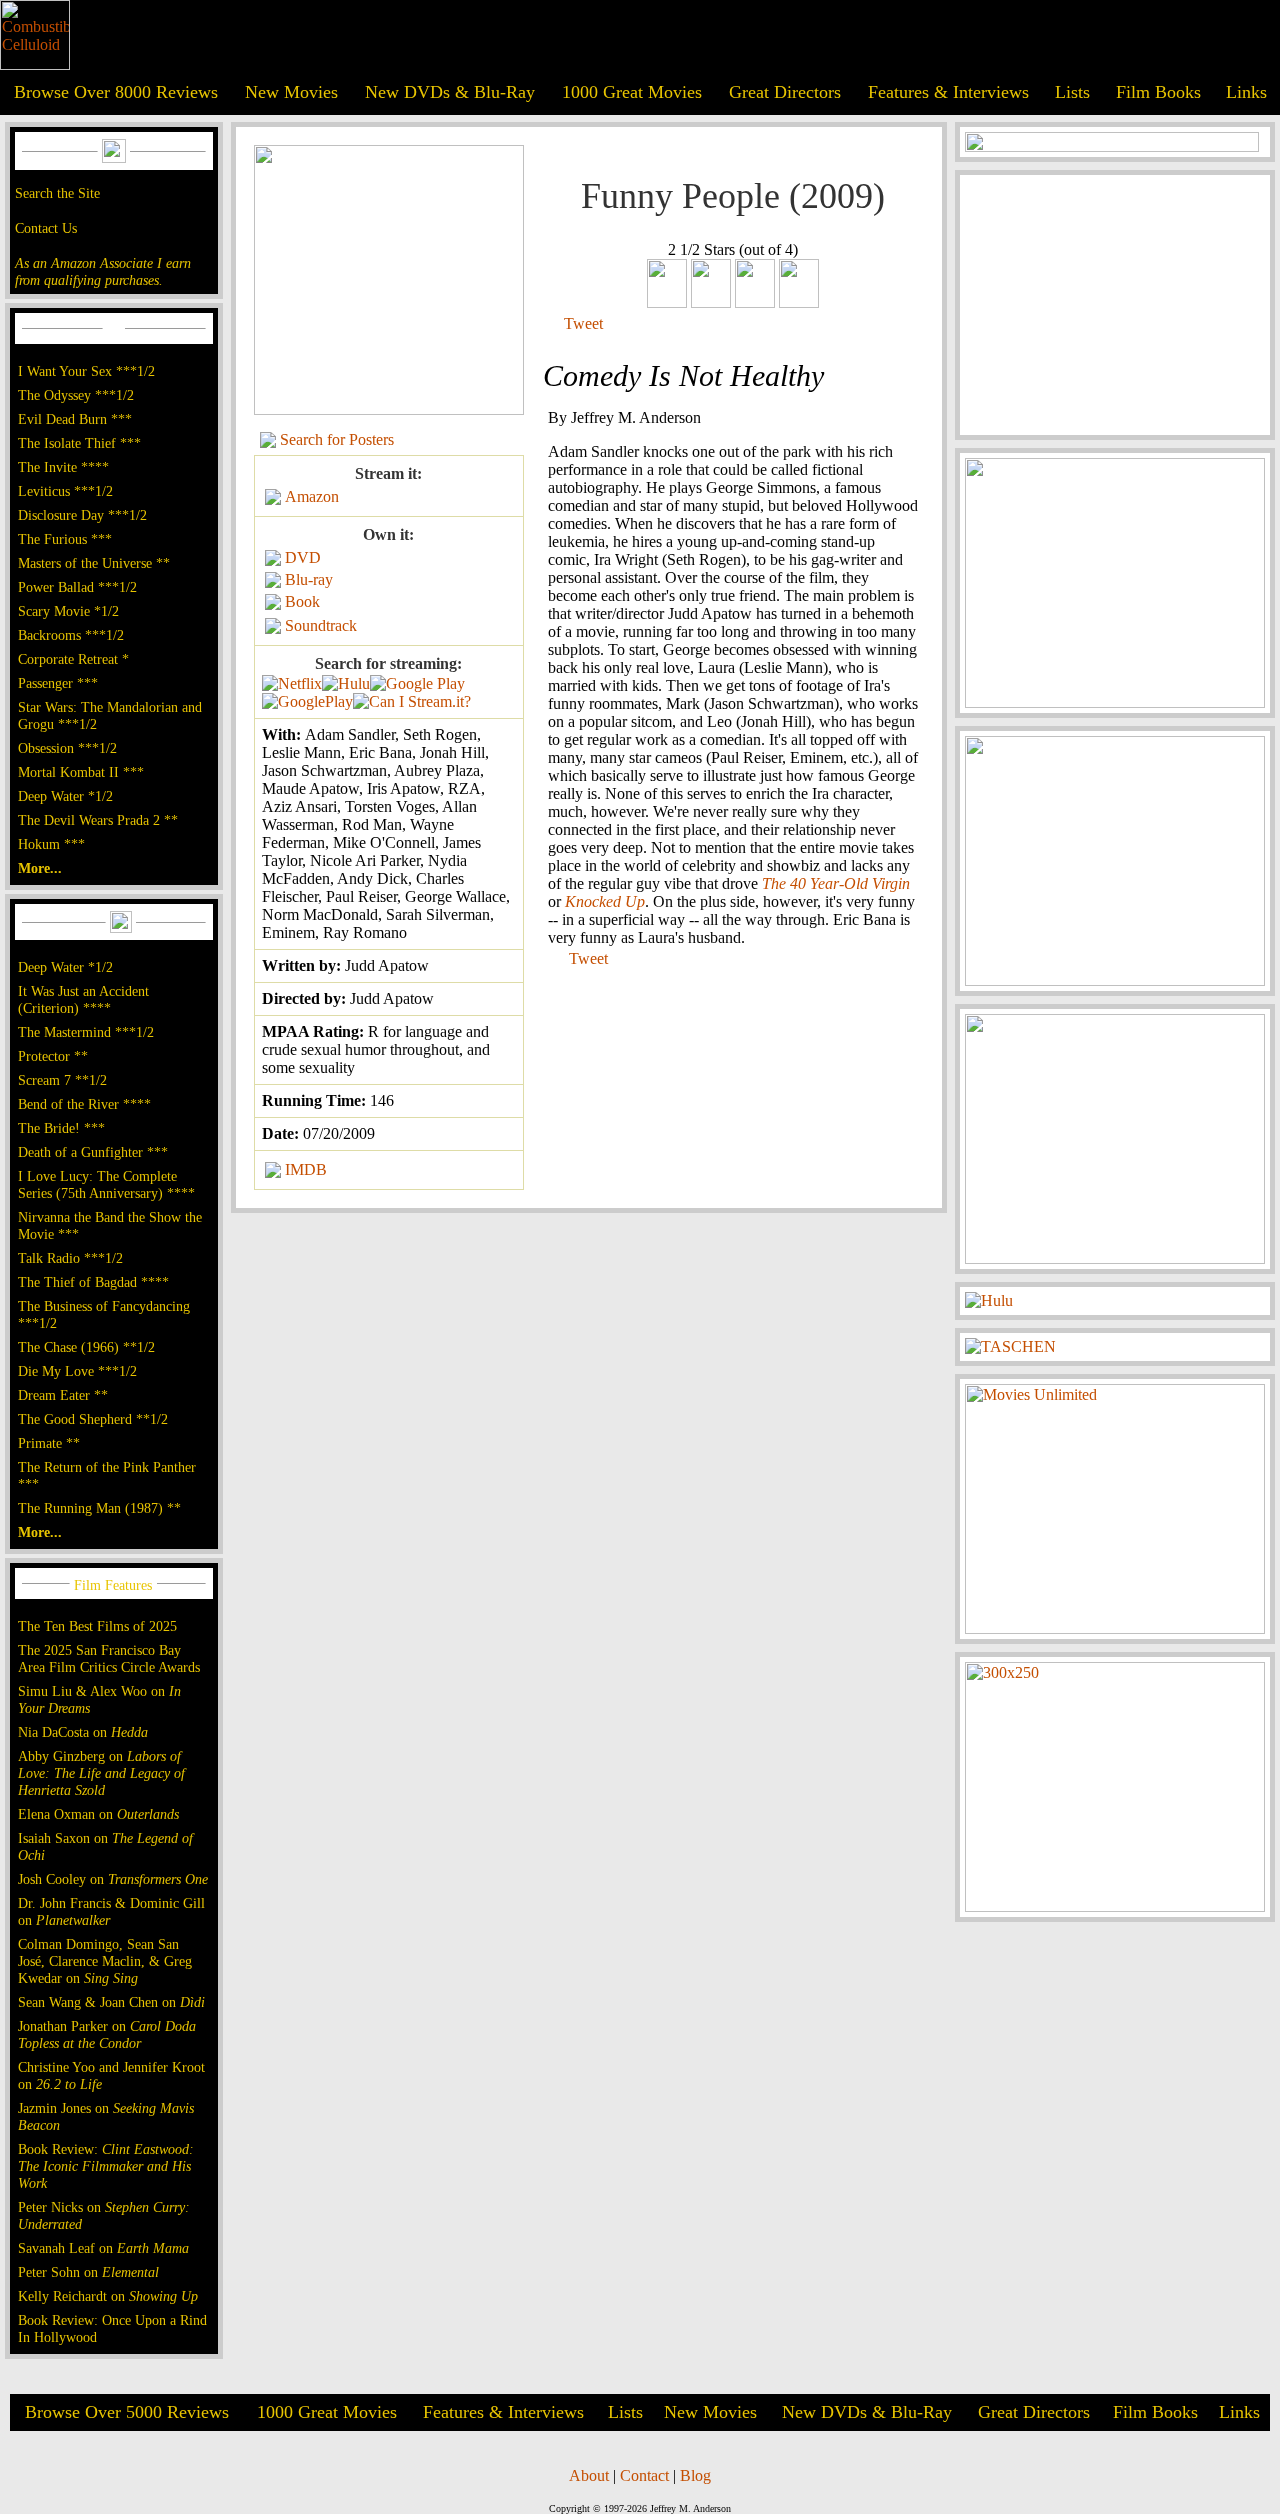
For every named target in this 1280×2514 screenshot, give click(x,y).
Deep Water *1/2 (65, 796)
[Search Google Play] (307, 701)
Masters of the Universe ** (94, 563)
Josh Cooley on (113, 1879)
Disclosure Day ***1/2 (82, 515)
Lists (1072, 92)
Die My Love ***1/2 (77, 1371)
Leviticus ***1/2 (65, 491)
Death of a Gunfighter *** (93, 1152)
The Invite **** (63, 467)
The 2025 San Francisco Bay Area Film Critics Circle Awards (109, 1658)
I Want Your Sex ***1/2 (86, 371)
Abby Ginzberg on (101, 1773)
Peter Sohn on (88, 2272)
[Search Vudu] (417, 683)
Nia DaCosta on (83, 1732)
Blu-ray (309, 579)
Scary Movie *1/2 (68, 611)
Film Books (1158, 92)
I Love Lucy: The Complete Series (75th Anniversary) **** (106, 1184)
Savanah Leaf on (103, 2248)
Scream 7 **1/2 (62, 1080)
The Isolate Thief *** (79, 443)
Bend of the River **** (84, 1104)
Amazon (312, 496)
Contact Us (46, 228)
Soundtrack (321, 625)
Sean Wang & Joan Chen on (111, 2002)
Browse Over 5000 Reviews (127, 2412)
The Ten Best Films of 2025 (97, 1626)
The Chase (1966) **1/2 (86, 1347)
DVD (303, 557)
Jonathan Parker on (107, 2034)
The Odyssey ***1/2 (76, 395)
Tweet (583, 323)
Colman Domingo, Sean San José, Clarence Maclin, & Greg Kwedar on (105, 1961)
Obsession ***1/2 (67, 748)
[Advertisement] (1115, 305)
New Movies (291, 92)
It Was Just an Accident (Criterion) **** (83, 999)
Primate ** (49, 1443)
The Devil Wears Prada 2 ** (98, 820)
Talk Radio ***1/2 (70, 1258)
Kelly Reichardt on (108, 2296)
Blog (695, 2475)
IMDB (306, 1169)
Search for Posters (337, 439)
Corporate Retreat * (73, 659)
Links (1246, 92)
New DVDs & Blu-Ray (450, 92)
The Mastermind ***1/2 (86, 1032)
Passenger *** (58, 683)
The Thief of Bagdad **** (93, 1282)
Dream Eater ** (63, 1395)
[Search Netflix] (292, 683)
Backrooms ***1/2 (71, 635)
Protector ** (53, 1056)
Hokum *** (51, 844)
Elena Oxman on (98, 1814)
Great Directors (785, 92)
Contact (644, 2475)
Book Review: (106, 2166)
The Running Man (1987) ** (99, 1508)
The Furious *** (65, 539)
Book (302, 601)
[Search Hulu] (346, 683)
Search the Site (57, 193)
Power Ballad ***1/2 (77, 587)
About (589, 2475)
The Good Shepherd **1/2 (93, 1419)
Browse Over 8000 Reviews (116, 92)
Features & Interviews (948, 92)
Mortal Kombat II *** (81, 772)
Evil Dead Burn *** (75, 419)
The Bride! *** (61, 1128)
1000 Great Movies (632, 92)
